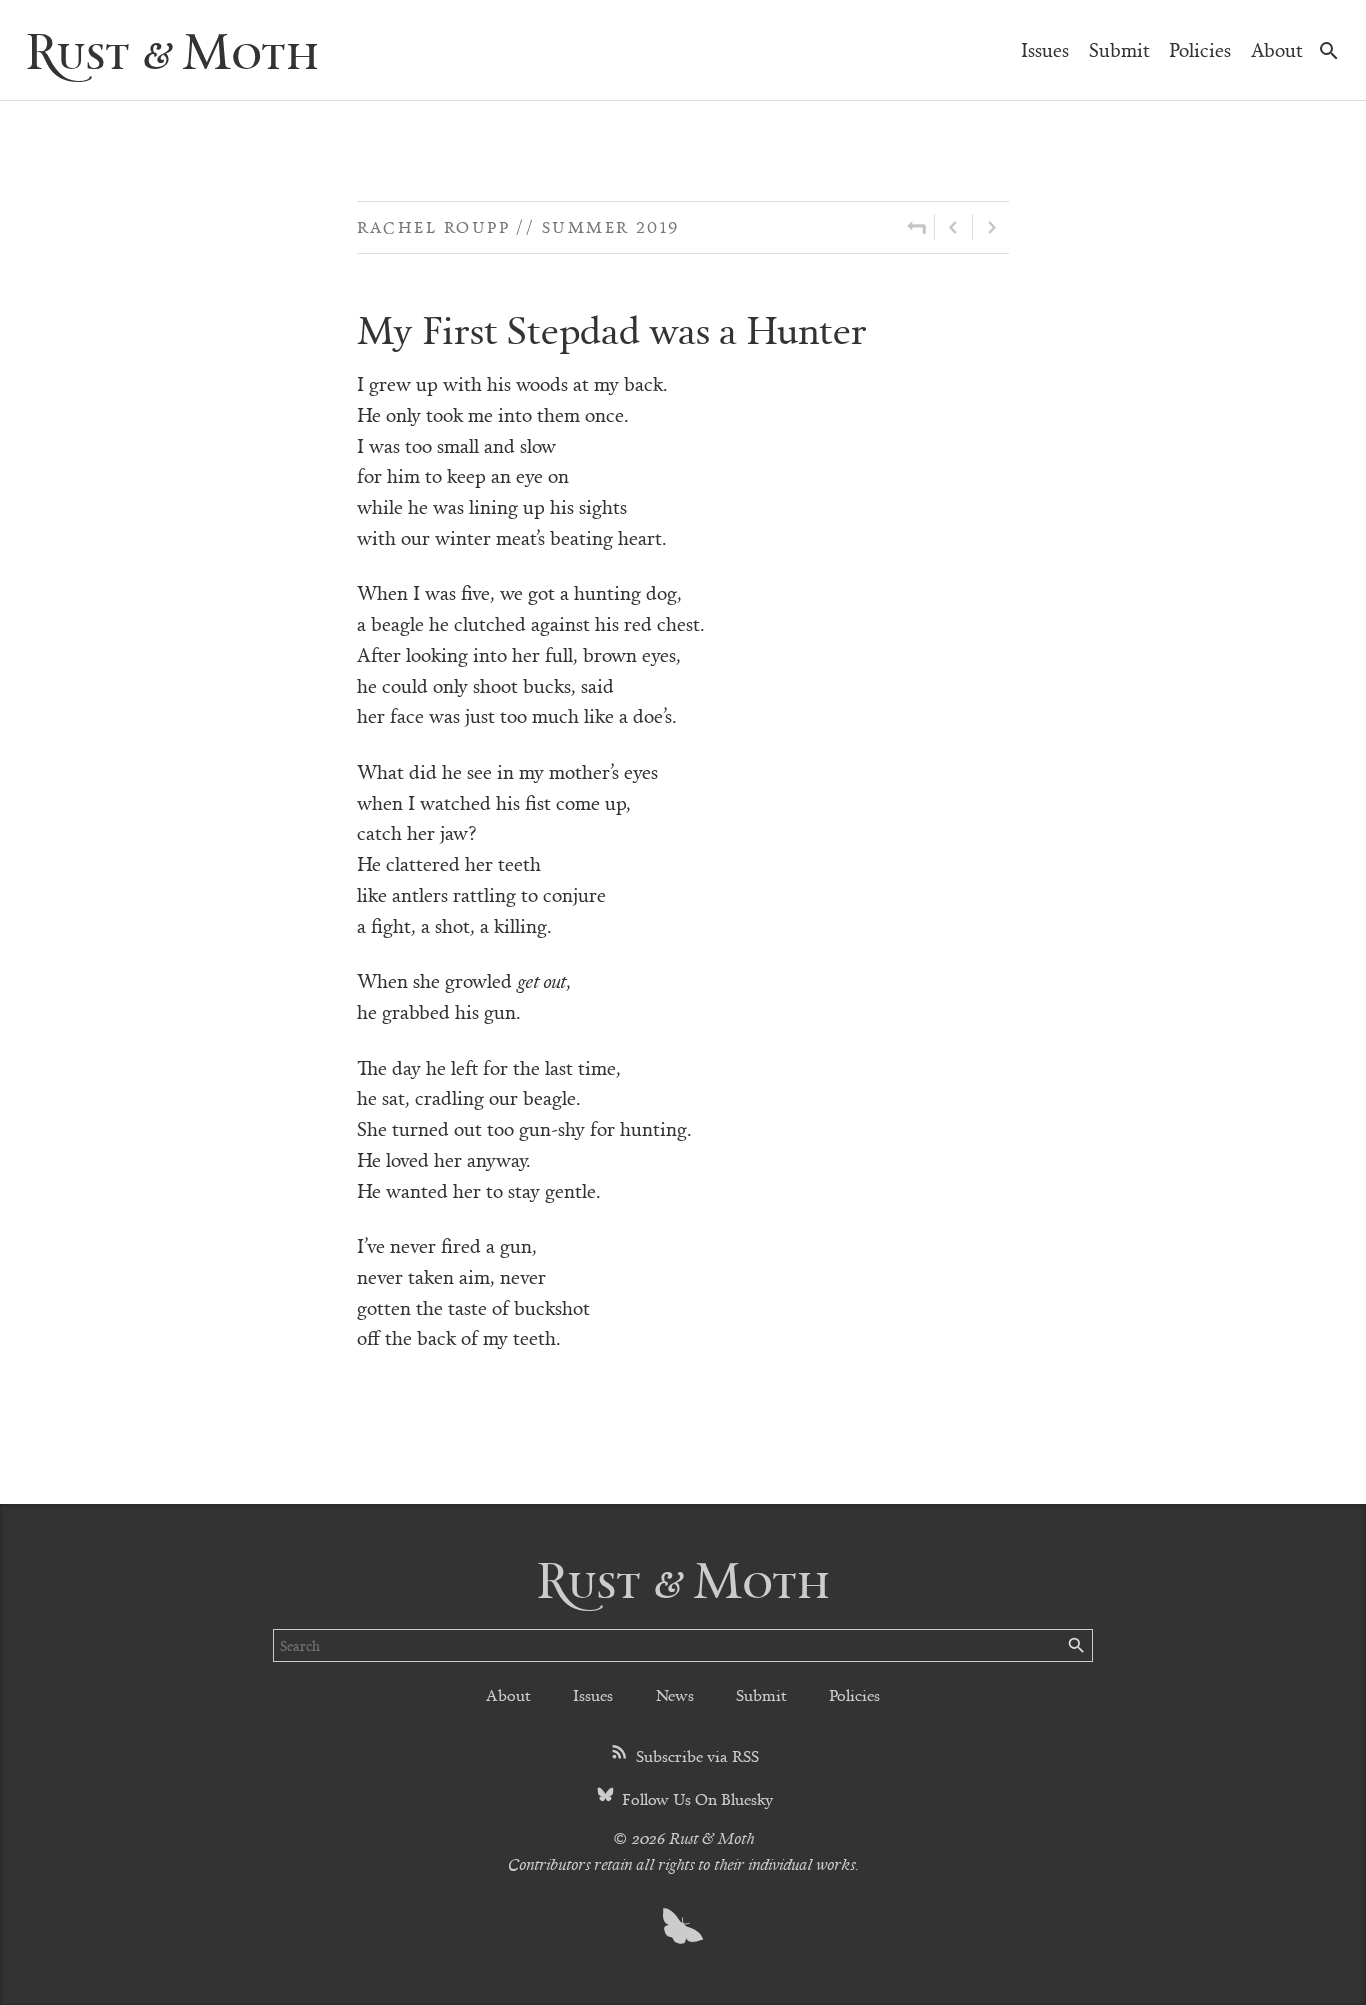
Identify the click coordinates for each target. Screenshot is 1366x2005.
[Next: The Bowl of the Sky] (991, 227)
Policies (1200, 49)
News (675, 1694)
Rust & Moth (172, 49)
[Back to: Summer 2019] (916, 227)
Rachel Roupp (433, 226)
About (1277, 49)
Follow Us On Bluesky (695, 1798)
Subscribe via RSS (695, 1755)
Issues (1045, 49)
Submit (1119, 49)
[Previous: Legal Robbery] (953, 227)
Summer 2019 (611, 226)
